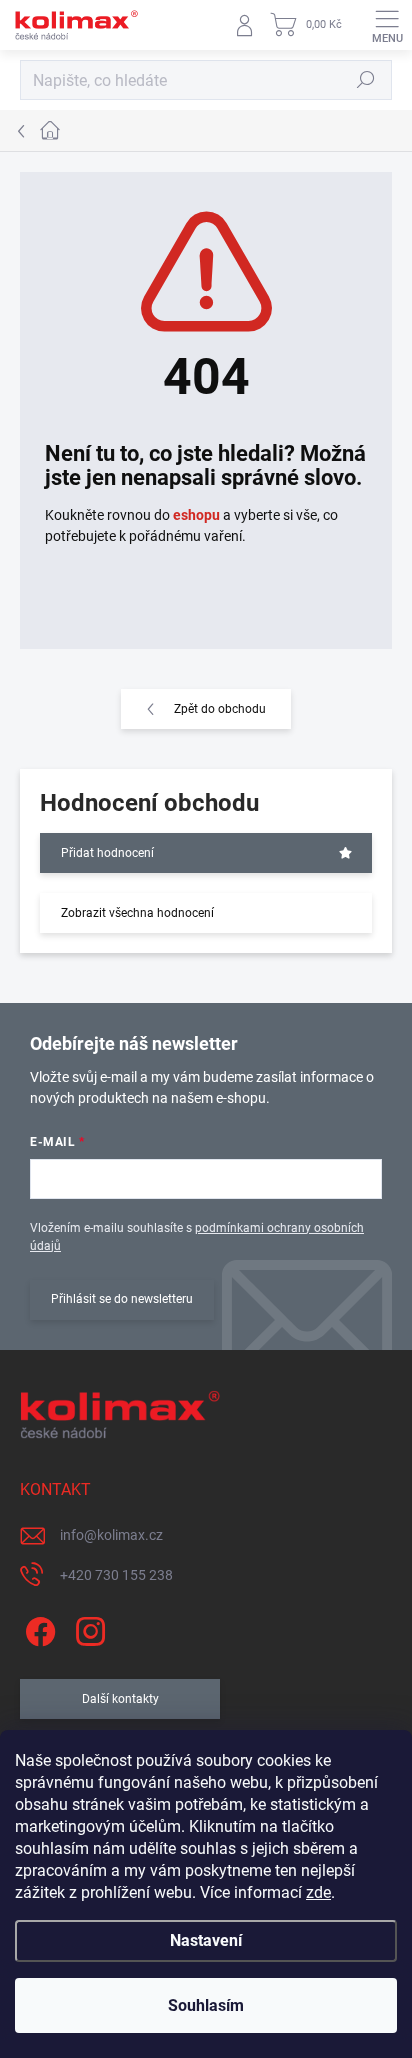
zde (318, 1892)
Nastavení (206, 1940)
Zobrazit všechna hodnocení (137, 913)
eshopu (196, 515)
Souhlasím (206, 2005)
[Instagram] (87, 1627)
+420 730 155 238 (116, 1575)
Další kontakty (120, 1699)
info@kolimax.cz (111, 1535)
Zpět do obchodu (220, 709)
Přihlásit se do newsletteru (122, 1299)
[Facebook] (37, 1627)
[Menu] (387, 25)
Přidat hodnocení (107, 853)
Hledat (366, 80)
